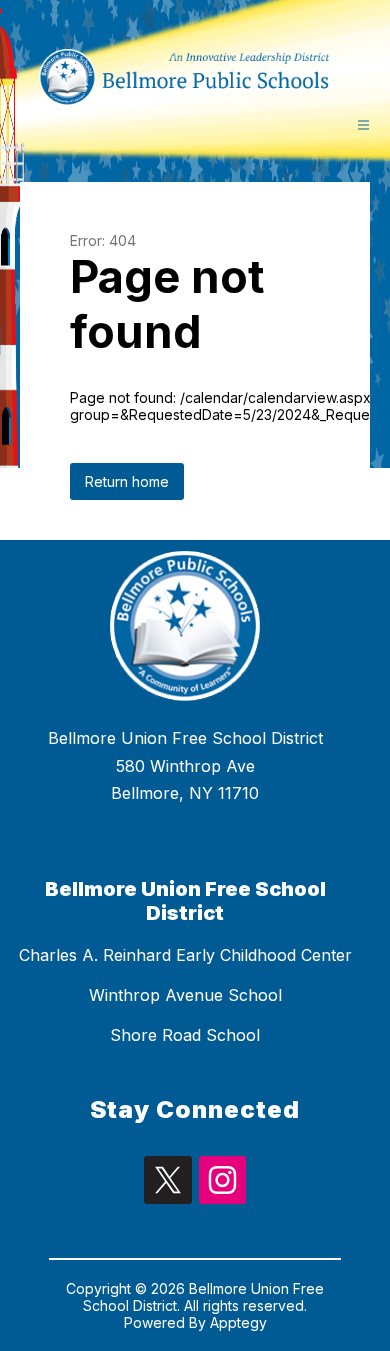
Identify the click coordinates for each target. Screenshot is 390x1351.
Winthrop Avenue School (185, 995)
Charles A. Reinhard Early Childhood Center (185, 955)
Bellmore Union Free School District (185, 901)
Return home (127, 481)
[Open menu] (363, 124)
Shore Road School (185, 1035)
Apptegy (238, 1322)
